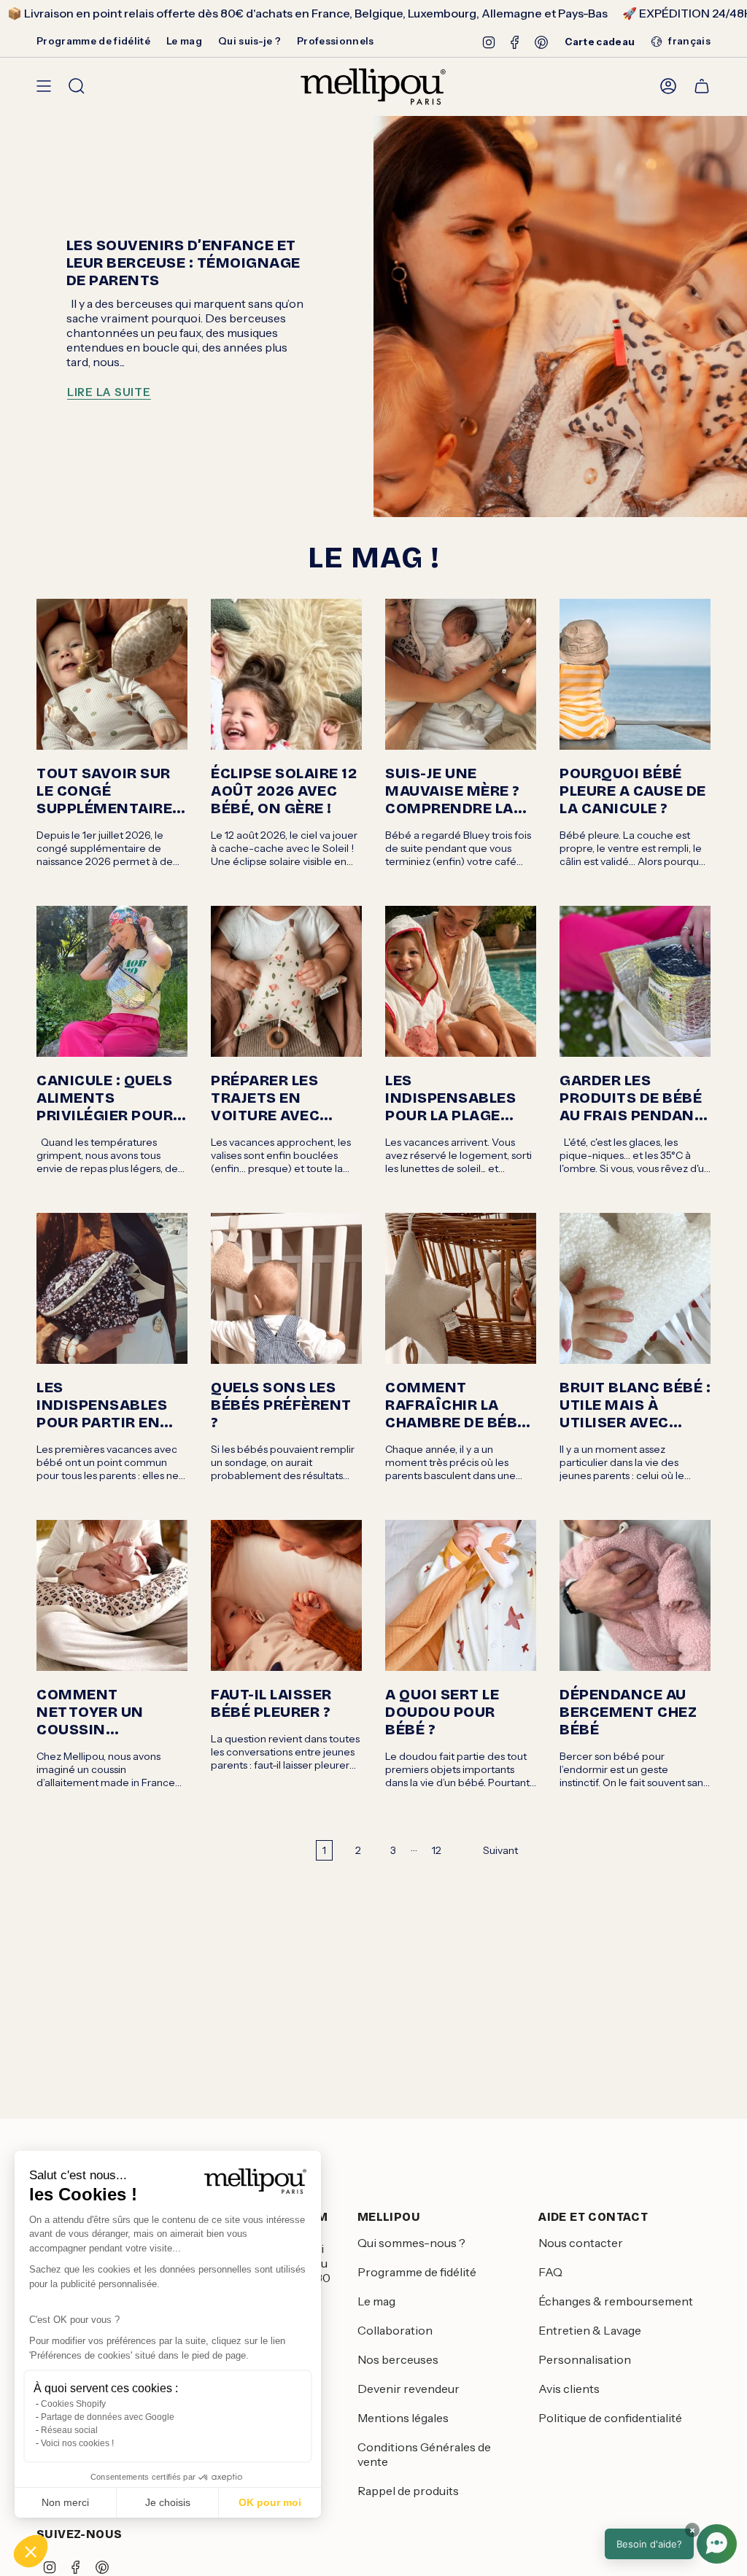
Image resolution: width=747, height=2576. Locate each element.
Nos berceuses (398, 2359)
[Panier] (702, 86)
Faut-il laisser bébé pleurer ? (271, 1703)
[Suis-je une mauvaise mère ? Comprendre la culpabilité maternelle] (461, 674)
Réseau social (69, 2430)
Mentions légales (403, 2418)
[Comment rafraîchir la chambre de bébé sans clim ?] (461, 1288)
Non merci (65, 2502)
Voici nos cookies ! (77, 2443)
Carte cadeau (600, 42)
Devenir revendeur (409, 2389)
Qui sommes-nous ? (411, 2243)
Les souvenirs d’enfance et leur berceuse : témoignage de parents (183, 263)
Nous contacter (581, 2243)
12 (437, 1850)
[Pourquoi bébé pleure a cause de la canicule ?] (635, 674)
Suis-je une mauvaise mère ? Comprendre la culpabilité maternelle (453, 791)
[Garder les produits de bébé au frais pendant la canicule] (635, 981)
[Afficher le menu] (44, 86)
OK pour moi (270, 2502)
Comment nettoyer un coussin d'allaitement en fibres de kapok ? (108, 1712)
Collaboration (395, 2330)
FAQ (550, 2272)
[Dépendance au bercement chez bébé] (635, 1595)
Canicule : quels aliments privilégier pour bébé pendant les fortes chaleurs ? (109, 1098)
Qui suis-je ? (249, 41)
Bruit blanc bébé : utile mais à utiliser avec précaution (635, 1405)
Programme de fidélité (93, 41)
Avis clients (569, 2389)
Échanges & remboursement (616, 2301)
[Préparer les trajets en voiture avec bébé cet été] (286, 981)
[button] (31, 2551)
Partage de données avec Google (108, 2417)
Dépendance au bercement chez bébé (628, 1712)
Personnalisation (585, 2359)
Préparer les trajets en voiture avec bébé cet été (265, 1098)
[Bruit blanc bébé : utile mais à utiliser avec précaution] (635, 1288)
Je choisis (168, 2502)
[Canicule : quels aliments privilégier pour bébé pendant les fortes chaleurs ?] (112, 981)
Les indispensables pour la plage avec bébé (450, 1098)
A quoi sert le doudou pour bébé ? (442, 1712)
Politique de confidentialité (610, 2418)
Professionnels (336, 41)
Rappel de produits (408, 2491)
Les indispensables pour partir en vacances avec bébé (102, 1405)
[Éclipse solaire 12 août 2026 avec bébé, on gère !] (286, 674)
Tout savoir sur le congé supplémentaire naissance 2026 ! (106, 791)
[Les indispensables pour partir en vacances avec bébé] (112, 1288)
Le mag (184, 41)
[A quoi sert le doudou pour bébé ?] (461, 1595)
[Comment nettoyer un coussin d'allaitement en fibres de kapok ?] (112, 1595)
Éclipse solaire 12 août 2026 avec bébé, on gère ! (284, 791)
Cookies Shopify (73, 2404)
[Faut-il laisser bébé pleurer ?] (286, 1595)
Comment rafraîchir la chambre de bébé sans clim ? (456, 1405)
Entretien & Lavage (590, 2330)
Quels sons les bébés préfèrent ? (281, 1405)
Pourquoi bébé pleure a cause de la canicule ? (633, 791)
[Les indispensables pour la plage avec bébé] (461, 981)
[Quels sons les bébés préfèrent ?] (286, 1288)
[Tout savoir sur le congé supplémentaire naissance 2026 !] (112, 674)
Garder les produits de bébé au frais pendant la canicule (632, 1098)
